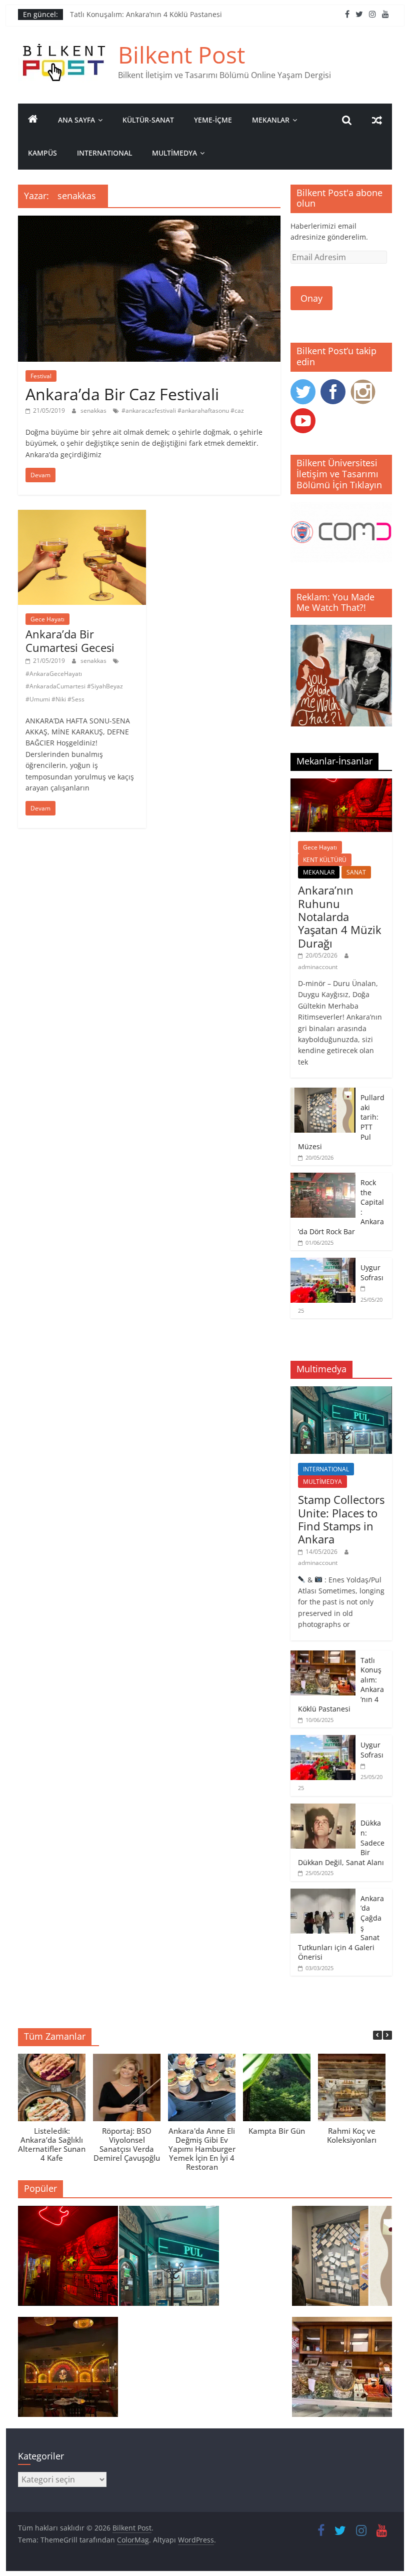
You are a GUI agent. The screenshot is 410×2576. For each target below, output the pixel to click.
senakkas (94, 410)
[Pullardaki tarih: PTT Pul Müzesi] (323, 1093)
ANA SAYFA (76, 120)
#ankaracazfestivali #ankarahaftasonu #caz (183, 410)
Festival (41, 376)
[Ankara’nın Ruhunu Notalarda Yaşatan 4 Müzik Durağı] (341, 784)
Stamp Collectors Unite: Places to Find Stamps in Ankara (341, 1519)
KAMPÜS (42, 153)
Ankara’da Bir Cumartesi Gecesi (70, 640)
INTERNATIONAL (104, 153)
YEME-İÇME (213, 120)
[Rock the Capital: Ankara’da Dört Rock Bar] (323, 1178)
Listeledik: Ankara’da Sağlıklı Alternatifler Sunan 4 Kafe (52, 2144)
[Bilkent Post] (33, 120)
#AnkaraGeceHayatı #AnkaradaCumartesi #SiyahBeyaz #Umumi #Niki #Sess (74, 686)
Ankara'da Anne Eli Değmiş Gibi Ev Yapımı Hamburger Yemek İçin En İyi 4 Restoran (202, 2149)
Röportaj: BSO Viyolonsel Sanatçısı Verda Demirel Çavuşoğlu (127, 2144)
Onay (311, 298)
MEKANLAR (271, 120)
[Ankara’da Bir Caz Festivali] (149, 222)
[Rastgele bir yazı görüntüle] (377, 120)
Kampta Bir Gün (277, 2131)
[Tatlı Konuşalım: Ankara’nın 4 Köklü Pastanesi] (323, 1656)
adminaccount (318, 967)
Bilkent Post (181, 55)
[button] (387, 2035)
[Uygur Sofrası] (323, 1263)
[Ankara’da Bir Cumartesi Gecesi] (82, 516)
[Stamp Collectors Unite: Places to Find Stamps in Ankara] (341, 1392)
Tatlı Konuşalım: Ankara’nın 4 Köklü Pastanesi (146, 14)
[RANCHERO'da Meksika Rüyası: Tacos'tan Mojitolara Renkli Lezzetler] (68, 2371)
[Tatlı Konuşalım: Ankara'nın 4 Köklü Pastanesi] (342, 2371)
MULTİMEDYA (174, 153)
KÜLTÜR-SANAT (148, 120)
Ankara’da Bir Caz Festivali (122, 394)
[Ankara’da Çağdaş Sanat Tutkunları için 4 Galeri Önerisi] (323, 1894)
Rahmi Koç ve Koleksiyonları (352, 2135)
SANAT (356, 872)
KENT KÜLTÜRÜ (325, 860)
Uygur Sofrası (372, 1272)
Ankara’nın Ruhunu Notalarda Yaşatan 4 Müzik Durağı (340, 917)
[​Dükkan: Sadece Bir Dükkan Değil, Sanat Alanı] (323, 1809)
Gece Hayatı (47, 619)
